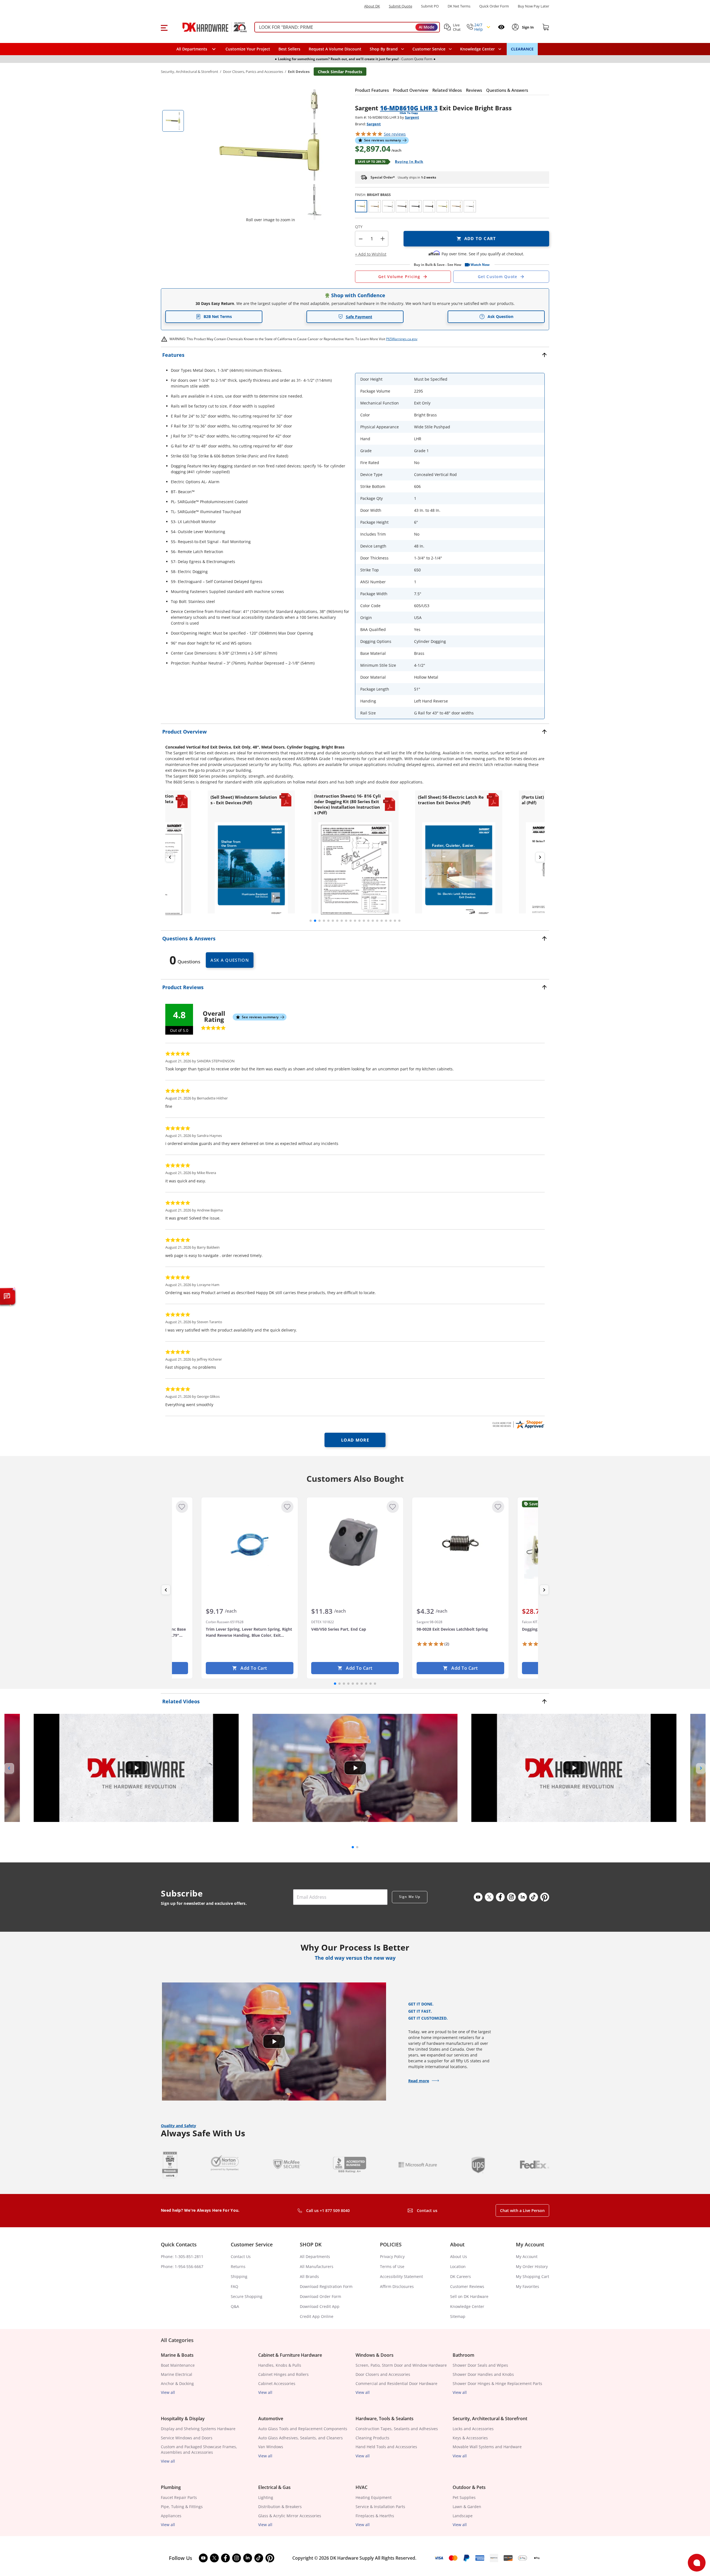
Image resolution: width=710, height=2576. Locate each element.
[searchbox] (347, 27)
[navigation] (432, 49)
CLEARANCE (522, 49)
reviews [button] (395, 134)
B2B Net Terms (218, 316)
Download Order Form (320, 2296)
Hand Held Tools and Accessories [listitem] (386, 2447)
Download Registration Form (326, 2286)
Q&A (235, 2306)
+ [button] (383, 239)
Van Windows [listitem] (271, 2447)
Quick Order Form (494, 6)
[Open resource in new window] (251, 870)
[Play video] (136, 1768)
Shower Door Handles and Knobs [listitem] (483, 2374)
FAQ (234, 2286)
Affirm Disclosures (397, 2286)
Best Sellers (289, 49)
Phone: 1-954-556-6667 (182, 2266)
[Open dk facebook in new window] (500, 1897)
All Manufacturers (317, 2266)
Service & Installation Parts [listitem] (380, 2507)
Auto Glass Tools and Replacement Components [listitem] (303, 2429)
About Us (459, 2256)
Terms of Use (392, 2266)
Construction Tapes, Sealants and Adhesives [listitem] (397, 2429)
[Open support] (697, 2563)
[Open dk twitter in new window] (489, 1897)
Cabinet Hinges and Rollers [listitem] (283, 2374)
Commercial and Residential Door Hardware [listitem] (396, 2383)
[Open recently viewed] (501, 27)
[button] (164, 27)
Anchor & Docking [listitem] (177, 2383)
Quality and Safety (178, 2126)
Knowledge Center (467, 2306)
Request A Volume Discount (335, 49)
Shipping (239, 2276)
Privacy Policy (392, 2256)
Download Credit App (320, 2306)
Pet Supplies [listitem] (464, 2497)
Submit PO (430, 6)
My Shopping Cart (532, 2276)
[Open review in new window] (518, 1424)
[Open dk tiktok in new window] (534, 1897)
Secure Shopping (247, 2296)
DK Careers (461, 2276)
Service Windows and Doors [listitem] (187, 2438)
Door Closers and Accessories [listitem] (383, 2374)
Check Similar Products (340, 72)
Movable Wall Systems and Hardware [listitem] (487, 2447)
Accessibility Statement (401, 2276)
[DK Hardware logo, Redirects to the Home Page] (209, 27)
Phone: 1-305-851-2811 (182, 2256)
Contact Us (241, 2256)
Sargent (412, 117)
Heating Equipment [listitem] (374, 2497)
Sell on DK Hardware (469, 2296)
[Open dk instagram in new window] (511, 1897)
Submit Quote (400, 6)
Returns (238, 2266)
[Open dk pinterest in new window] (545, 1897)
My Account (527, 2256)
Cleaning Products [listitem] (372, 2438)
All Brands (309, 2276)
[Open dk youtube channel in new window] (478, 1897)
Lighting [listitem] (266, 2497)
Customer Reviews (467, 2286)
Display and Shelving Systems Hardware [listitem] (198, 2429)
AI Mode (427, 27)
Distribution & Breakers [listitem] (280, 2507)
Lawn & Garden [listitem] (467, 2507)
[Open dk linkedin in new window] (523, 1897)
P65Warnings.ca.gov (402, 339)
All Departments (315, 2256)
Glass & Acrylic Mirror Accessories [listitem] (290, 2516)
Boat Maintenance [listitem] (178, 2365)
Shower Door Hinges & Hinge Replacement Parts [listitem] (497, 2383)
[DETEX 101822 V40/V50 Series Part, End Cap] (355, 1543)
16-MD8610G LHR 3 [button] (409, 108)
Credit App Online (317, 2316)
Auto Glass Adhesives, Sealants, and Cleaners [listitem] (301, 2438)
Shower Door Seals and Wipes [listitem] (480, 2365)
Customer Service (429, 49)
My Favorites (528, 2286)
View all (168, 2392)
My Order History (532, 2266)
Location (458, 2266)
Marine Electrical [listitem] (177, 2374)
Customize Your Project (248, 49)
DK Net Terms (459, 6)
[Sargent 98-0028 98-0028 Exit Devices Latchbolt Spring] (460, 1543)
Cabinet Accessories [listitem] (277, 2383)
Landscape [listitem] (463, 2516)
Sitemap (458, 2316)
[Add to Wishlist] (182, 1507)
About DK (372, 6)
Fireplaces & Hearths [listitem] (375, 2516)
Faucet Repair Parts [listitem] (179, 2497)
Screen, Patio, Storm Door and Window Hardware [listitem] (401, 2365)
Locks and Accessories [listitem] (473, 2429)
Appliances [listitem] (171, 2516)
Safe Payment (359, 317)
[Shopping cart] (546, 27)
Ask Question (500, 316)
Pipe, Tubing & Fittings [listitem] (182, 2507)
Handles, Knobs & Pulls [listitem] (280, 2365)
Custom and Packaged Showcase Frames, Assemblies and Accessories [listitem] (199, 2449)
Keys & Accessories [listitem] (470, 2438)
